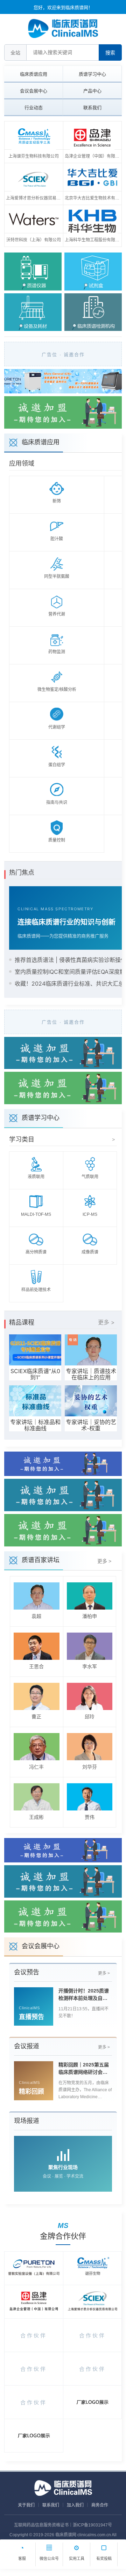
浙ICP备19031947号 (92, 2525)
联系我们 (92, 108)
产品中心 (92, 91)
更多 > (106, 1322)
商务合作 (100, 2505)
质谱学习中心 (92, 74)
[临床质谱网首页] (63, 28)
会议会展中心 (34, 91)
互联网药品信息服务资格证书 (41, 2525)
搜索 (110, 53)
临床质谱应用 (34, 74)
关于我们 (26, 2505)
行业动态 (34, 108)
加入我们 (75, 2505)
